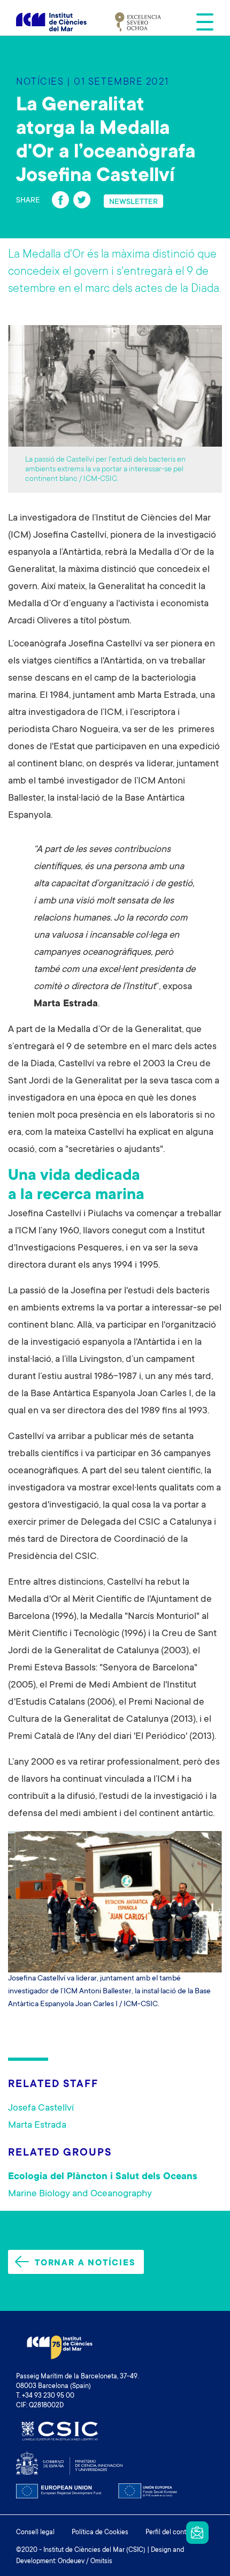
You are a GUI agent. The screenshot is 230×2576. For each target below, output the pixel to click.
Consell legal (35, 2533)
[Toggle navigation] (202, 22)
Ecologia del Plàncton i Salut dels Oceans (103, 2177)
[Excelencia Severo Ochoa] (138, 22)
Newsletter (197, 2533)
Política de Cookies (100, 2533)
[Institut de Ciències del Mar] (51, 22)
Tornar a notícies (85, 2263)
